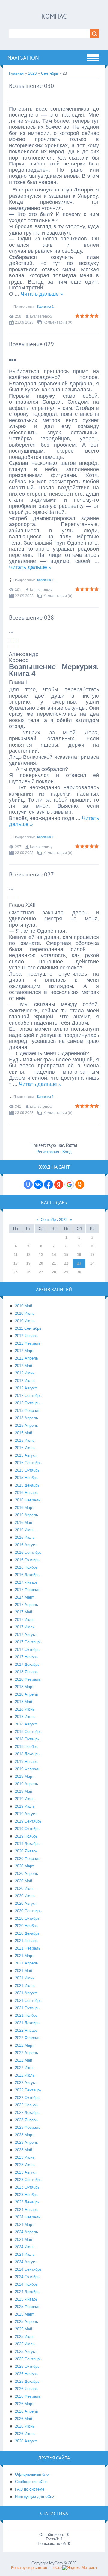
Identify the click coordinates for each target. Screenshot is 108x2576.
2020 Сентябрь (28, 1911)
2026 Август (26, 2441)
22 (66, 1263)
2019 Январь (26, 1761)
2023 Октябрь (27, 2187)
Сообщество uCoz (31, 2482)
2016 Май (24, 1523)
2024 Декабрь (27, 2292)
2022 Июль (25, 2075)
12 (28, 1255)
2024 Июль (25, 2254)
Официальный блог (33, 2474)
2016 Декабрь (27, 1575)
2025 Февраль (28, 2307)
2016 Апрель (27, 1515)
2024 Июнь (25, 2247)
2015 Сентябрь (28, 1463)
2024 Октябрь (27, 2277)
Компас (54, 16)
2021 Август (26, 1993)
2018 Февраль (28, 1679)
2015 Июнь (25, 1440)
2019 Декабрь (27, 1844)
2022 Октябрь (27, 2098)
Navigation (23, 58)
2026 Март (24, 2404)
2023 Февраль (28, 2127)
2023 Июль (25, 2165)
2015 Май (24, 1433)
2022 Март (24, 2045)
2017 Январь (26, 1582)
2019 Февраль (28, 1769)
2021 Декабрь (27, 2023)
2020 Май (24, 1881)
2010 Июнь (25, 1313)
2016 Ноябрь (26, 1567)
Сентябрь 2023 (54, 1220)
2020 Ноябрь (26, 1926)
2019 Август (26, 1814)
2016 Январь (26, 1493)
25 (16, 1272)
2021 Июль (25, 1986)
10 (92, 1246)
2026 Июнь (25, 2426)
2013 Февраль (28, 1410)
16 (79, 1255)
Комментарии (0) (58, 322)
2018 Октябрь (27, 1739)
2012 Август (26, 1388)
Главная (16, 73)
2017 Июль (25, 1627)
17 (92, 1255)
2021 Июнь (25, 1978)
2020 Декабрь (27, 1933)
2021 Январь (26, 1941)
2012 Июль (25, 1381)
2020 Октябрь (27, 1918)
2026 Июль (25, 2434)
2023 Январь (26, 2120)
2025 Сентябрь (28, 2359)
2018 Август (26, 1724)
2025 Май (24, 2329)
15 (66, 1255)
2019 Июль (25, 1806)
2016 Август (26, 1545)
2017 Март (24, 1597)
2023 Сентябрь (28, 2180)
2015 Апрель (27, 1425)
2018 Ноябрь (26, 1747)
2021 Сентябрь (28, 2000)
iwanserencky (41, 316)
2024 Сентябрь (28, 2269)
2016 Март (24, 1508)
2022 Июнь (25, 2068)
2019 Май (24, 1791)
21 (54, 1263)
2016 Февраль (28, 1500)
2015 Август (26, 1455)
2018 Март (24, 1687)
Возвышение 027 (31, 874)
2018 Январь (26, 1672)
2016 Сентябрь (28, 1552)
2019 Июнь (25, 1799)
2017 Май (24, 1612)
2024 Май (24, 2239)
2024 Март (24, 2225)
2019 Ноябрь (26, 1836)
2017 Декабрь (27, 1664)
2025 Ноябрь (26, 2374)
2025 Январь (26, 2299)
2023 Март (24, 2135)
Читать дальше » (42, 294)
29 (66, 1272)
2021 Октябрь (27, 2008)
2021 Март (24, 1956)
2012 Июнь (25, 1373)
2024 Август (26, 2262)
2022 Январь (26, 2030)
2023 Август (26, 2172)
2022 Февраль (28, 2038)
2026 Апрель (27, 2411)
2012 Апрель (27, 1358)
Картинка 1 (45, 307)
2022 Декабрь (27, 2113)
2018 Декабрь (27, 1754)
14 (54, 1255)
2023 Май (24, 2150)
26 (28, 1272)
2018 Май (24, 1702)
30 (79, 1272)
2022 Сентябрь (28, 2090)
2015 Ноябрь (26, 1478)
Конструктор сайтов (29, 2567)
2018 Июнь (25, 1709)
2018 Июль (25, 1717)
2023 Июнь (25, 2157)
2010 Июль (25, 1321)
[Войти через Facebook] (49, 1184)
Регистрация (48, 1152)
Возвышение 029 (31, 344)
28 (54, 1272)
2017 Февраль (28, 1590)
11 (16, 1255)
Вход (67, 1152)
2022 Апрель (27, 2053)
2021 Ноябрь (26, 2015)
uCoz (58, 2567)
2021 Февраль (28, 1948)
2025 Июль (25, 2344)
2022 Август (26, 2083)
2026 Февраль (28, 2396)
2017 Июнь (25, 1620)
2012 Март (24, 1351)
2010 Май (24, 1306)
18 (16, 1263)
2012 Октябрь (27, 1403)
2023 (32, 73)
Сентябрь (50, 73)
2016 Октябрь (27, 1560)
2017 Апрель (27, 1605)
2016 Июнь (25, 1530)
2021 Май (24, 1971)
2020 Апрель (27, 1874)
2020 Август (26, 1903)
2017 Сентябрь (28, 1642)
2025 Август (26, 2351)
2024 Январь (26, 2210)
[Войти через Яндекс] (59, 1184)
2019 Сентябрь (28, 1821)
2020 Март (24, 1866)
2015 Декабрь (27, 1485)
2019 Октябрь (27, 1829)
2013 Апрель (27, 1418)
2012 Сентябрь (28, 1396)
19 (28, 1263)
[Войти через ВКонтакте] (38, 1184)
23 (79, 1263)
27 (41, 1272)
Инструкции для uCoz (35, 2497)
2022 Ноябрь (26, 2105)
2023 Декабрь (27, 2202)
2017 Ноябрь (26, 1657)
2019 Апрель (27, 1784)
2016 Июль (25, 1537)
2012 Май (24, 1366)
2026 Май (24, 2419)
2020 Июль (25, 1896)
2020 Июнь (25, 1888)
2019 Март (24, 1776)
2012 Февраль (28, 1343)
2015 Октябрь (27, 1470)
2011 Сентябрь (28, 1328)
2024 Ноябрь (26, 2284)
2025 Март (24, 2314)
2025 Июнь (25, 2337)
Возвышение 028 (31, 617)
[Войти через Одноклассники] (80, 1184)
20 (41, 1263)
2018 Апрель (27, 1694)
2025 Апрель (27, 2322)
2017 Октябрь (27, 1649)
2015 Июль (25, 1448)
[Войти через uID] (28, 1184)
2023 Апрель (27, 2142)
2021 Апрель (27, 1963)
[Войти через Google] (69, 1184)
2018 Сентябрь (28, 1732)
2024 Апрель (27, 2232)
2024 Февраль (28, 2217)
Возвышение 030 (31, 86)
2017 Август (26, 1635)
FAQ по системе (30, 2489)
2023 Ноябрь (26, 2195)
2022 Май (24, 2060)
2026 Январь (26, 2389)
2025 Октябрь (27, 2366)
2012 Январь (26, 1336)
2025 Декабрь (27, 2381)
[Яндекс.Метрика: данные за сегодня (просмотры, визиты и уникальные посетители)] (80, 2568)
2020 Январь (26, 1851)
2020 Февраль (28, 1859)
